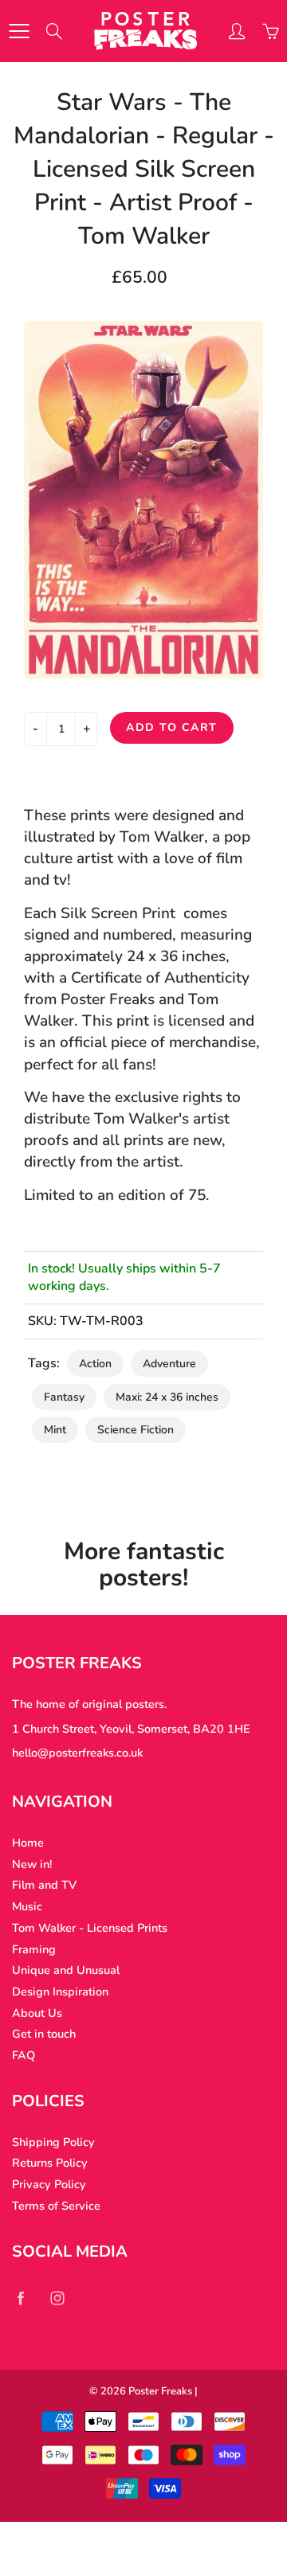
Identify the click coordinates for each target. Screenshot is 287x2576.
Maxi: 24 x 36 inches (167, 1397)
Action (95, 1364)
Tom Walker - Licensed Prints (90, 1928)
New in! (32, 1864)
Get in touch (44, 2034)
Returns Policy (50, 2163)
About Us (37, 2013)
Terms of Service (56, 2206)
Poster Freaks (160, 2391)
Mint (55, 1430)
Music (27, 1906)
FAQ (24, 2055)
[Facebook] (20, 2298)
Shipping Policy (53, 2142)
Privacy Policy (49, 2184)
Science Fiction (136, 1430)
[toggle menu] (19, 31)
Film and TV (44, 1885)
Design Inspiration (60, 1992)
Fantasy (64, 1397)
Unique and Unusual (66, 1970)
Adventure (169, 1364)
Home (28, 1843)
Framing (34, 1949)
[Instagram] (57, 2298)
